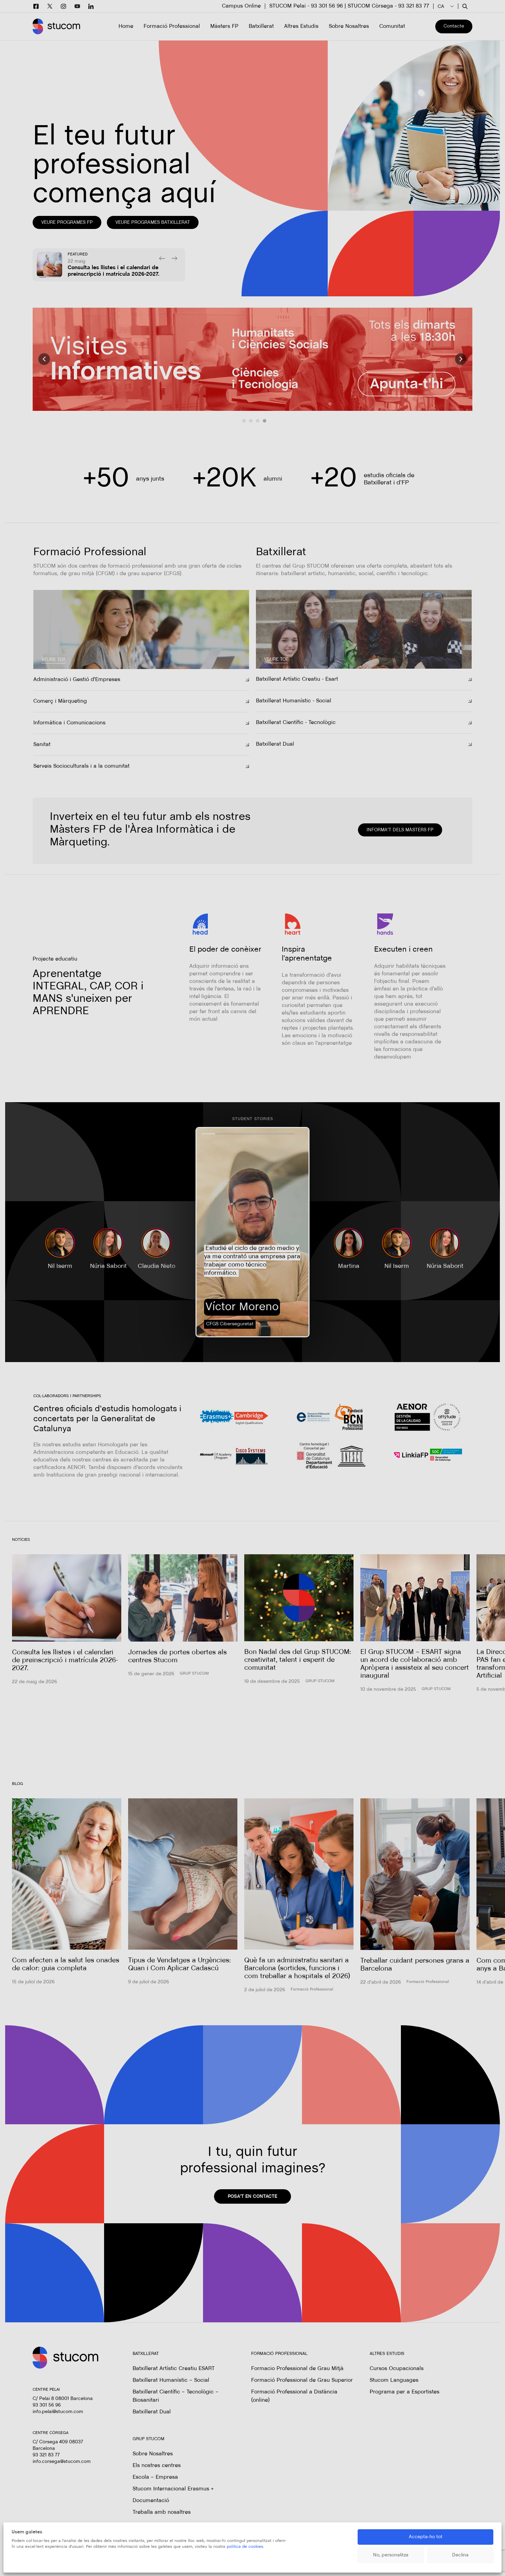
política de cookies (245, 2547)
